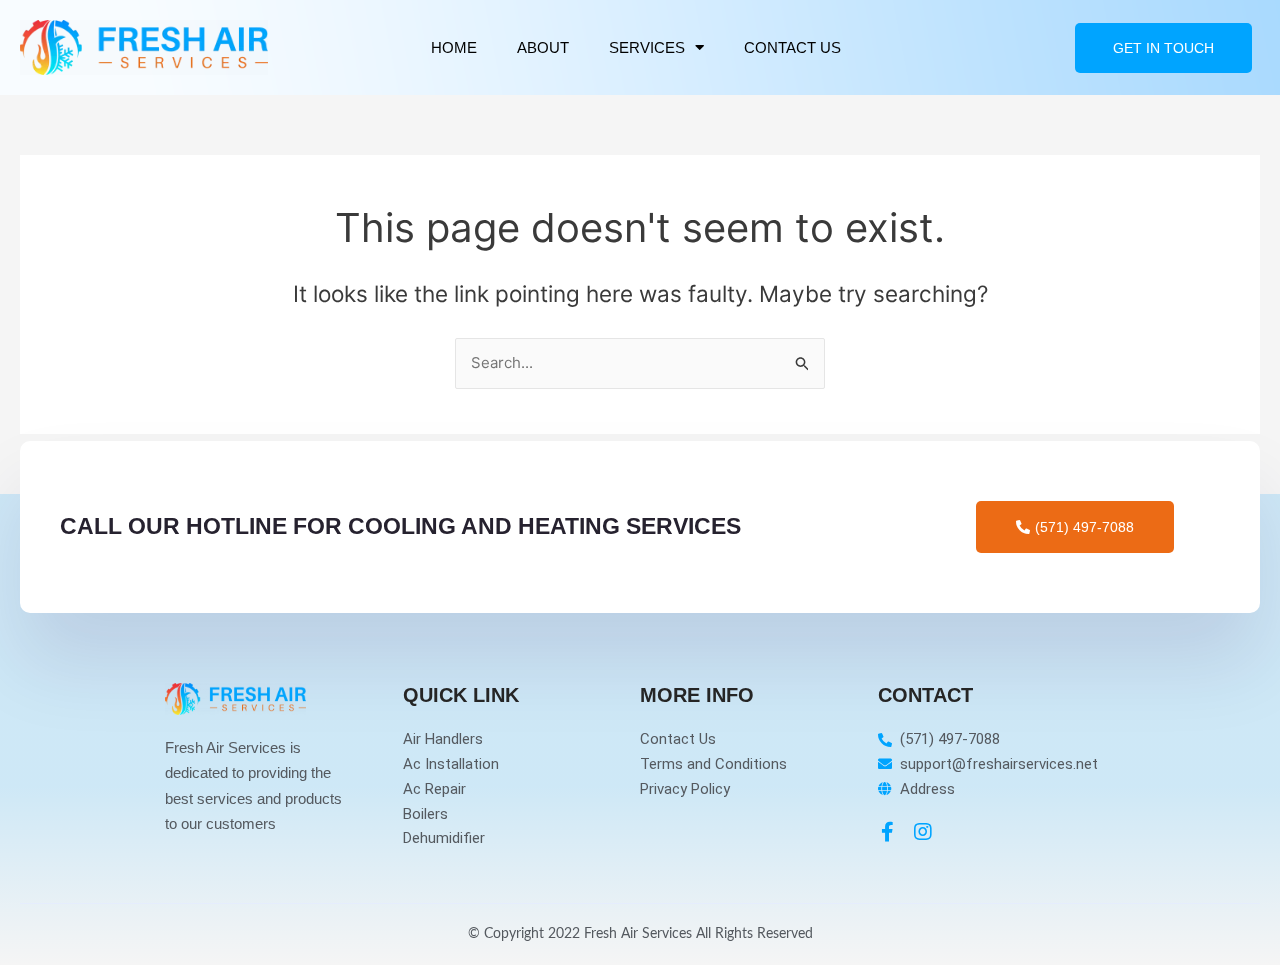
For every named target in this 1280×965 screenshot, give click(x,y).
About (543, 47)
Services (647, 47)
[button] (1163, 48)
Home (454, 47)
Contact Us (792, 47)
